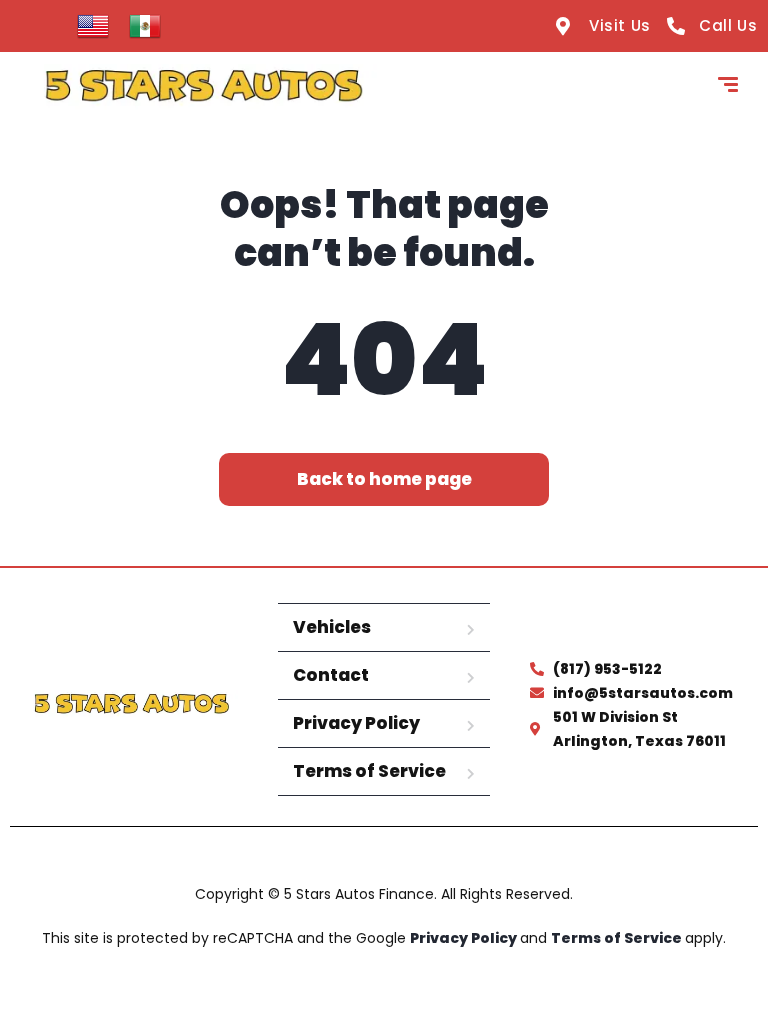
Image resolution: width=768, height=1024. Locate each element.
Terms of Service (369, 771)
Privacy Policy (356, 723)
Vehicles (332, 627)
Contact (331, 675)
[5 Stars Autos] (203, 87)
